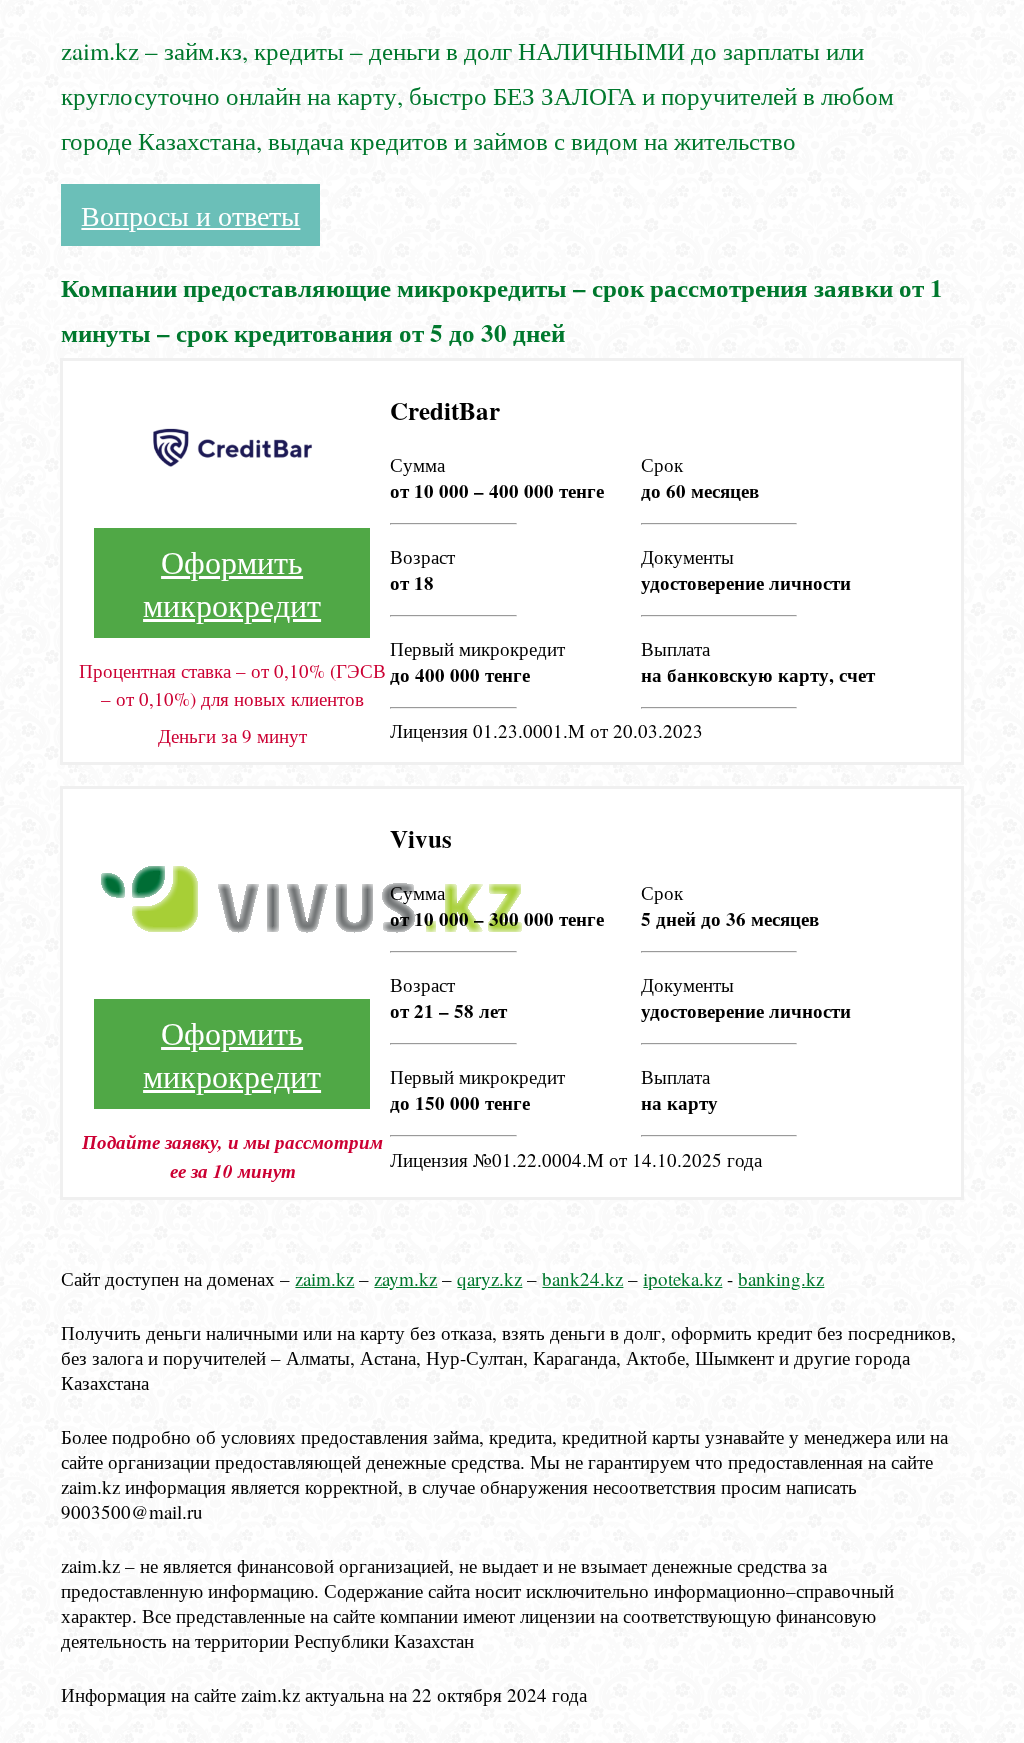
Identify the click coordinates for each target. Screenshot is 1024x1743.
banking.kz (781, 1278)
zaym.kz (405, 1278)
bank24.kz (582, 1278)
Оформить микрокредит (232, 583)
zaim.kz (324, 1278)
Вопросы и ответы (190, 215)
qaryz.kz (489, 1278)
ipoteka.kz (682, 1278)
